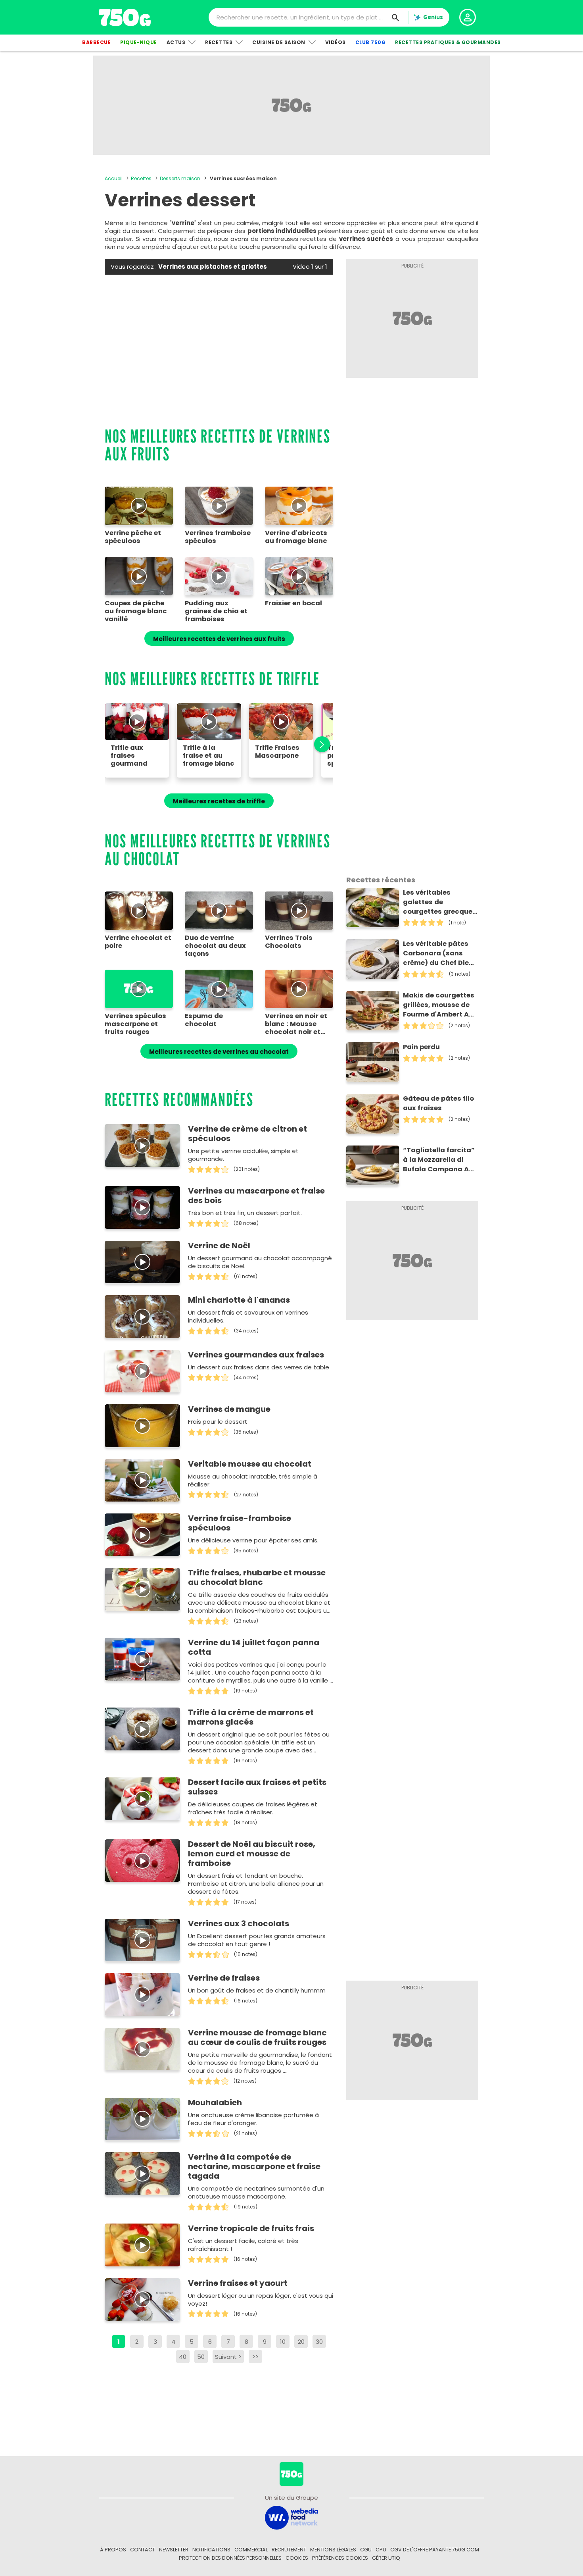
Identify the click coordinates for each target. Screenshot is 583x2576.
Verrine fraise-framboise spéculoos (240, 1523)
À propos (113, 2550)
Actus (176, 42)
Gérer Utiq (386, 2558)
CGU (366, 2550)
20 (301, 2342)
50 (201, 2357)
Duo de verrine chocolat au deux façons (215, 946)
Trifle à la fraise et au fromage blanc (209, 756)
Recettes (219, 42)
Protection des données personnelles (230, 2558)
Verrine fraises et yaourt (238, 2283)
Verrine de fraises (224, 1978)
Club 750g (371, 42)
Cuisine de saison (279, 42)
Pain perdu (421, 1047)
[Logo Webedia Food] (291, 2517)
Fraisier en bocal (293, 603)
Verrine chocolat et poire (138, 942)
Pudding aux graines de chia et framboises (216, 611)
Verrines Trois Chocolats (289, 942)
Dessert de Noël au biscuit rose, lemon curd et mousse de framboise (252, 1854)
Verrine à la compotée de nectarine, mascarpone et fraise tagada (254, 2166)
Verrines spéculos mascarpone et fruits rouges (135, 1024)
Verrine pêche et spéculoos (133, 537)
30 (319, 2342)
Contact (143, 2550)
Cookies (297, 2558)
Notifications (211, 2550)
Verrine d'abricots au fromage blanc (296, 537)
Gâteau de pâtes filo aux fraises (438, 1103)
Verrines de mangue (229, 1409)
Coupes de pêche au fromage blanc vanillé (136, 611)
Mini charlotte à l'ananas (239, 1300)
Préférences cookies (340, 2558)
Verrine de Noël (219, 1246)
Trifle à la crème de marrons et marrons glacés (251, 1717)
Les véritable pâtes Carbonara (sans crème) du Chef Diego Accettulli (440, 953)
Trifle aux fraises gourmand (129, 756)
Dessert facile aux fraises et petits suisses (257, 1787)
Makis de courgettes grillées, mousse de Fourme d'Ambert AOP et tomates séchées (440, 1005)
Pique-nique (139, 42)
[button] (318, 744)
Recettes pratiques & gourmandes (448, 42)
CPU (381, 2550)
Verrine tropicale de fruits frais (251, 2228)
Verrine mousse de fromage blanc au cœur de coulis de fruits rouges (257, 2037)
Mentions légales (333, 2550)
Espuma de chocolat (204, 1020)
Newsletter (174, 2550)
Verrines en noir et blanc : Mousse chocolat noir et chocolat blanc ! (296, 1024)
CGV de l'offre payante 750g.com (435, 2550)
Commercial (251, 2550)
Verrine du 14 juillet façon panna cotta (254, 1647)
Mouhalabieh (215, 2102)
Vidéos (336, 42)
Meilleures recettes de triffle (219, 801)
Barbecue (96, 42)
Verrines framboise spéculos (218, 537)
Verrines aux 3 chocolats (239, 1923)
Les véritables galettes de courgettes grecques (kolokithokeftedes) (440, 902)
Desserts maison (180, 178)
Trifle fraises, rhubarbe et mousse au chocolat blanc (257, 1577)
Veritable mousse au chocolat (250, 1464)
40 (183, 2357)
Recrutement (289, 2550)
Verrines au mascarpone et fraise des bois (256, 1196)
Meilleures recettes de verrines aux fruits (219, 639)
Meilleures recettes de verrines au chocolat (219, 1052)
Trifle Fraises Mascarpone (277, 752)
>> (255, 2357)
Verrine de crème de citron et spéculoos (247, 1134)
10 (283, 2342)
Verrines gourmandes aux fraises (256, 1355)
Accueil (114, 178)
